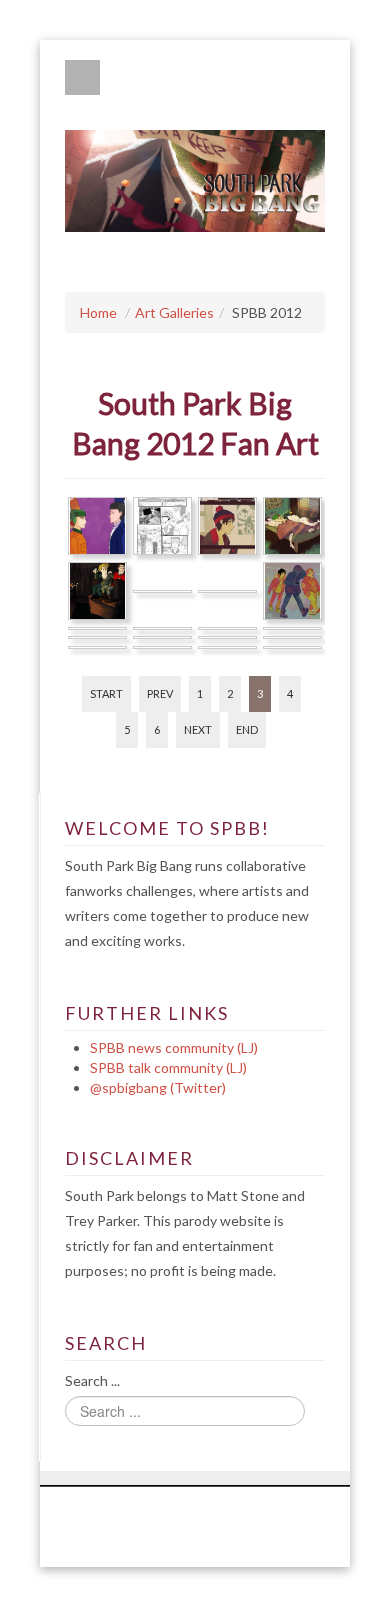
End (247, 729)
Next (198, 729)
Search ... (92, 1380)
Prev (160, 693)
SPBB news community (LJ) (174, 1047)
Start (106, 693)
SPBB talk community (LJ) (168, 1067)
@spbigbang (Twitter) (158, 1087)
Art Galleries (174, 312)
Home (98, 312)
